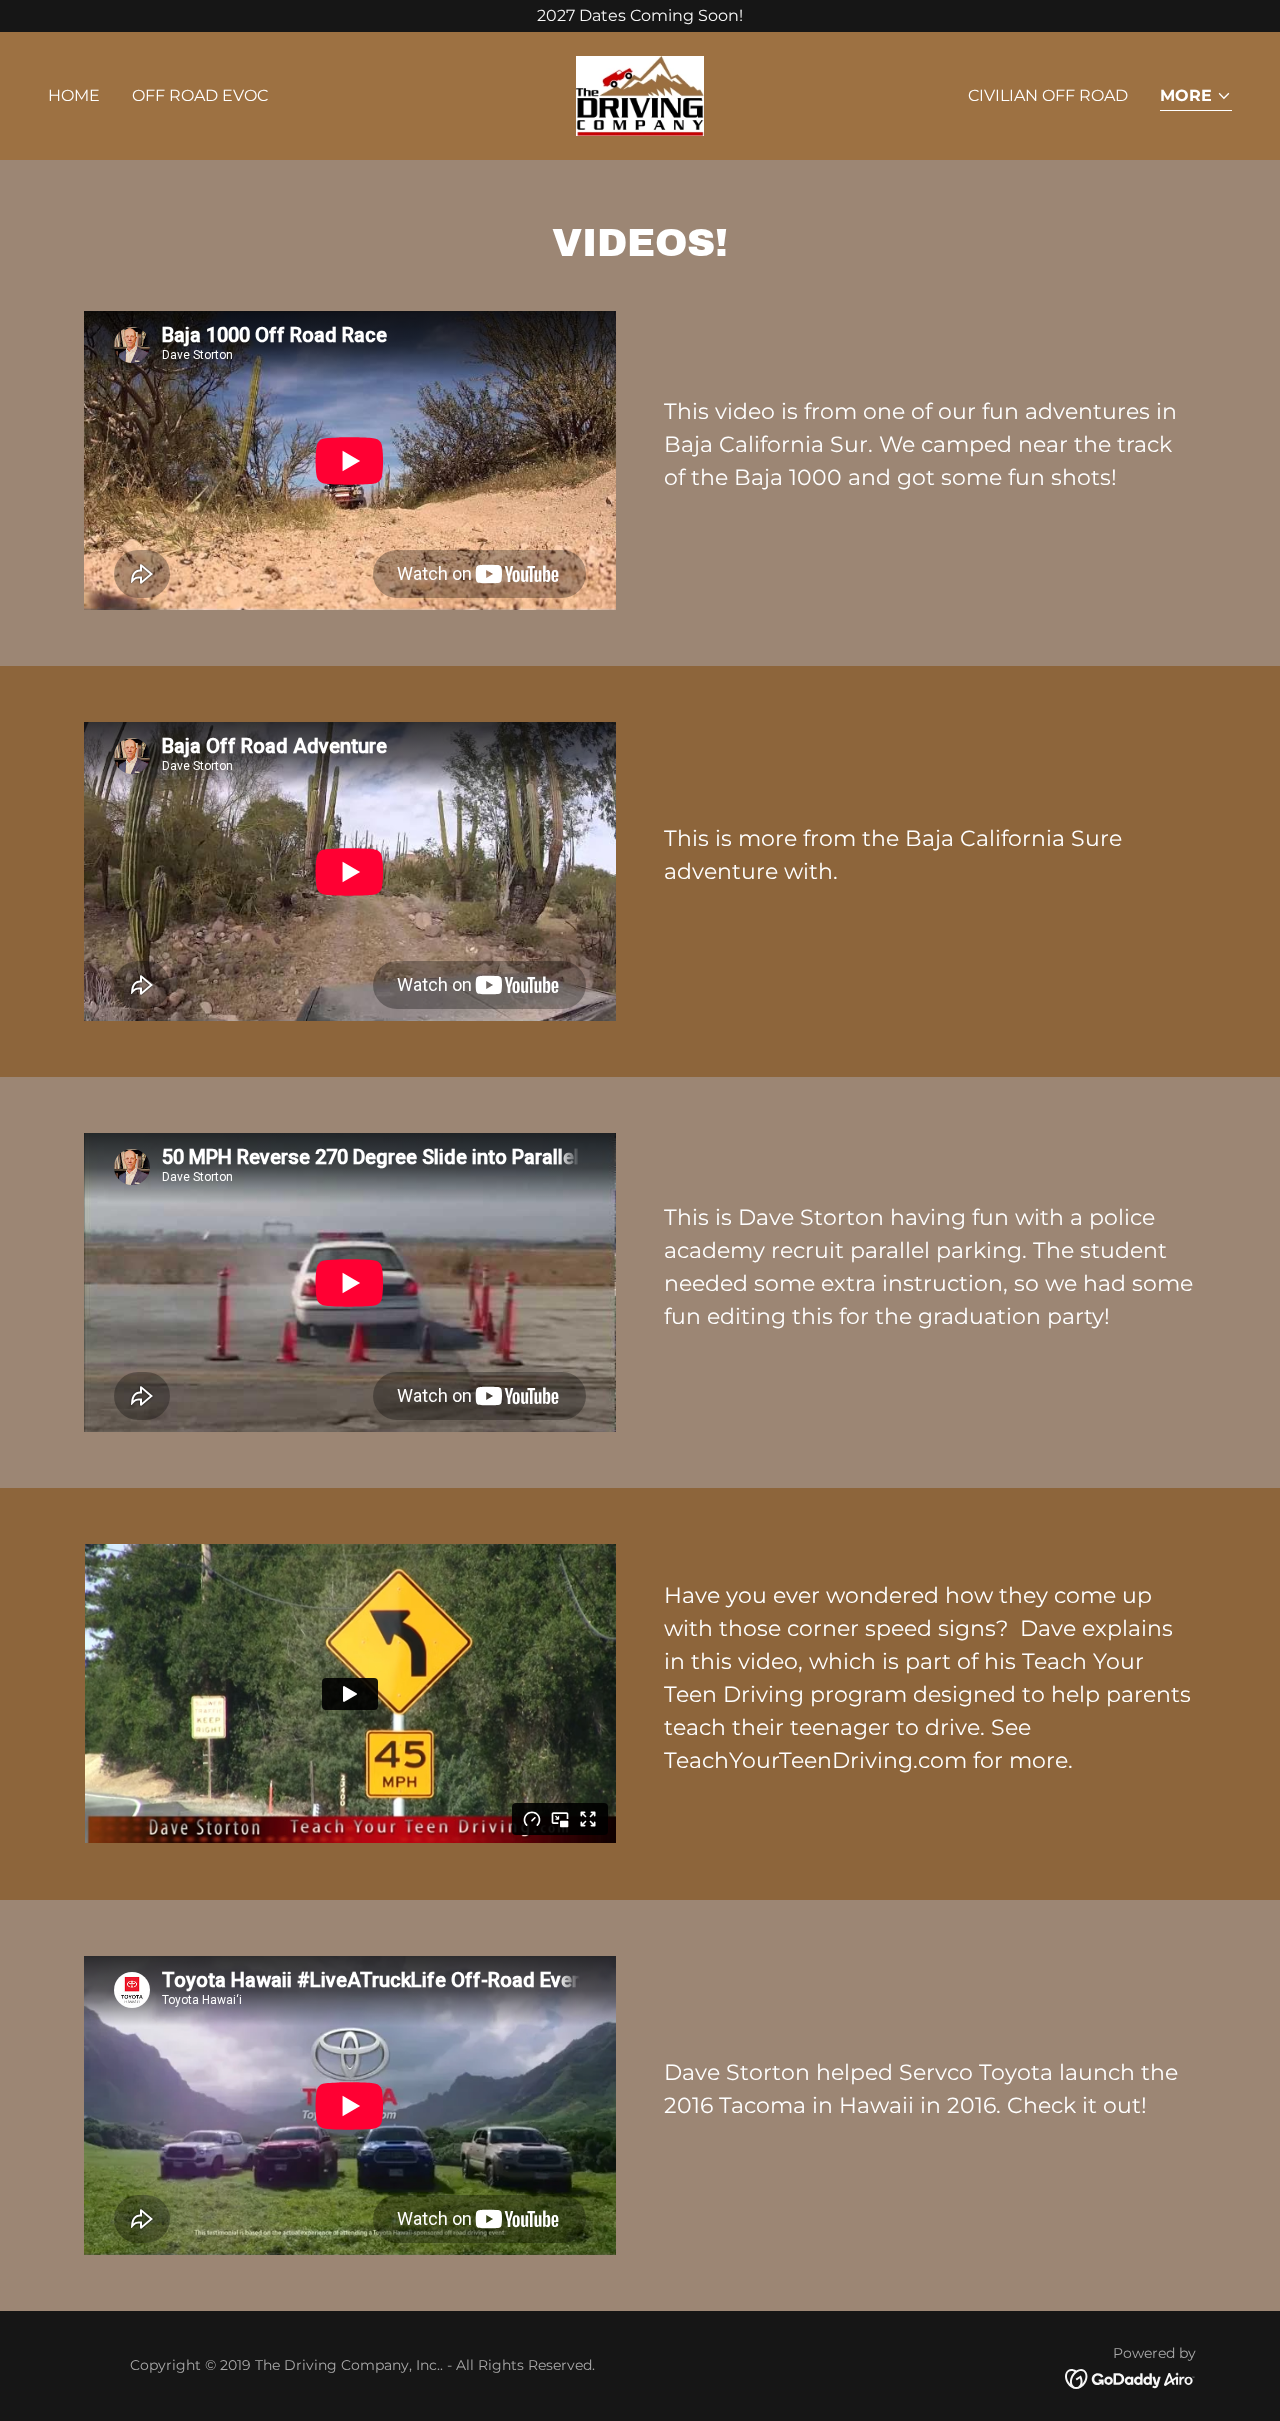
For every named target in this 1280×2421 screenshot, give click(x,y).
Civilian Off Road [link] (1048, 95)
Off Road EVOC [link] (200, 95)
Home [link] (74, 95)
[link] (639, 94)
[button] (1196, 97)
